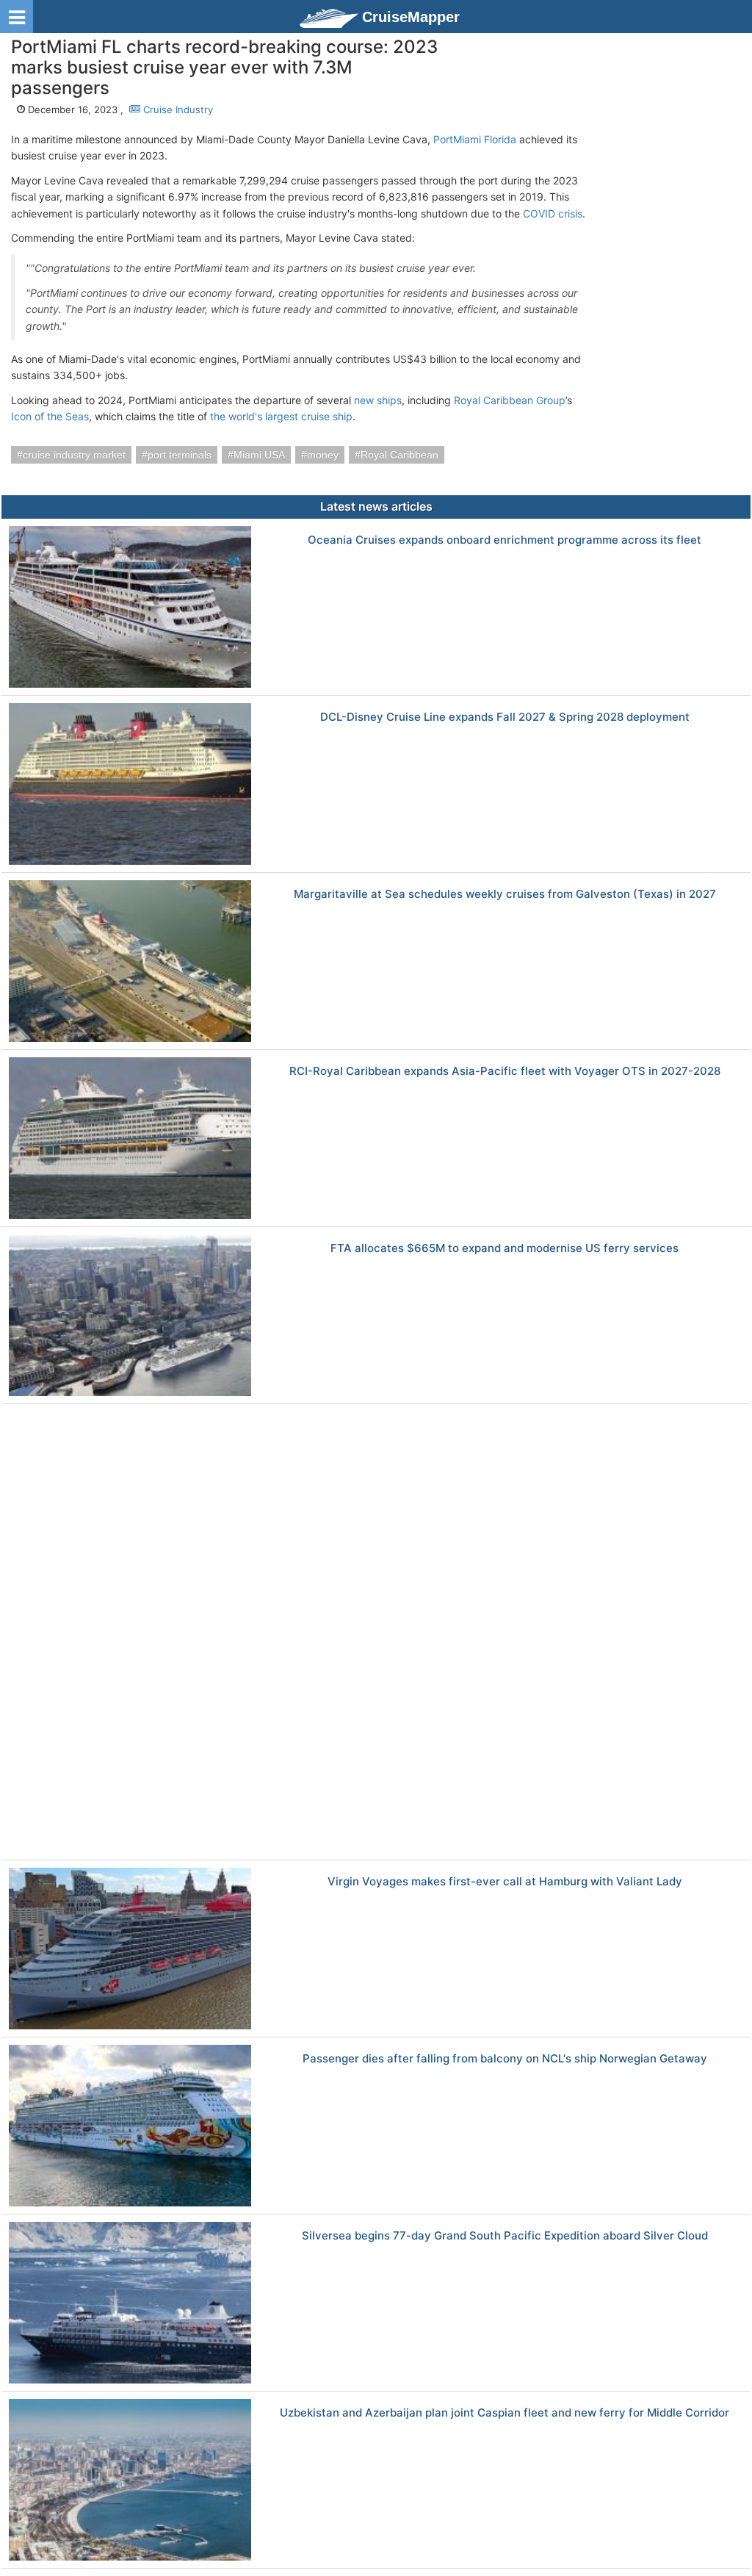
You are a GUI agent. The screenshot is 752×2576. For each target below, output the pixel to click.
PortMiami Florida (475, 139)
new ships (378, 400)
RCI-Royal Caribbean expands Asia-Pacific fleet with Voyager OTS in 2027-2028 (505, 1072)
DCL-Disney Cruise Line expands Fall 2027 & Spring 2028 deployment (505, 717)
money (323, 455)
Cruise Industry (177, 109)
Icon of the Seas (50, 416)
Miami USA (259, 455)
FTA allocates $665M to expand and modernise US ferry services (505, 1249)
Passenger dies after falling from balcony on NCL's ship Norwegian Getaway (505, 2059)
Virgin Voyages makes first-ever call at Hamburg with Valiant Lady (505, 1882)
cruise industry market (74, 455)
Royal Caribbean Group (510, 400)
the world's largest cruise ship (281, 416)
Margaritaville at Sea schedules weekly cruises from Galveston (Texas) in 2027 (505, 895)
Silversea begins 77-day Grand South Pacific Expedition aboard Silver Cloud (505, 2236)
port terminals (180, 455)
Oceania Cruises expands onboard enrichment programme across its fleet (505, 540)
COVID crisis (553, 213)
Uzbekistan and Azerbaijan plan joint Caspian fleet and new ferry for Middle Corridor (505, 2413)
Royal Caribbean (399, 455)
